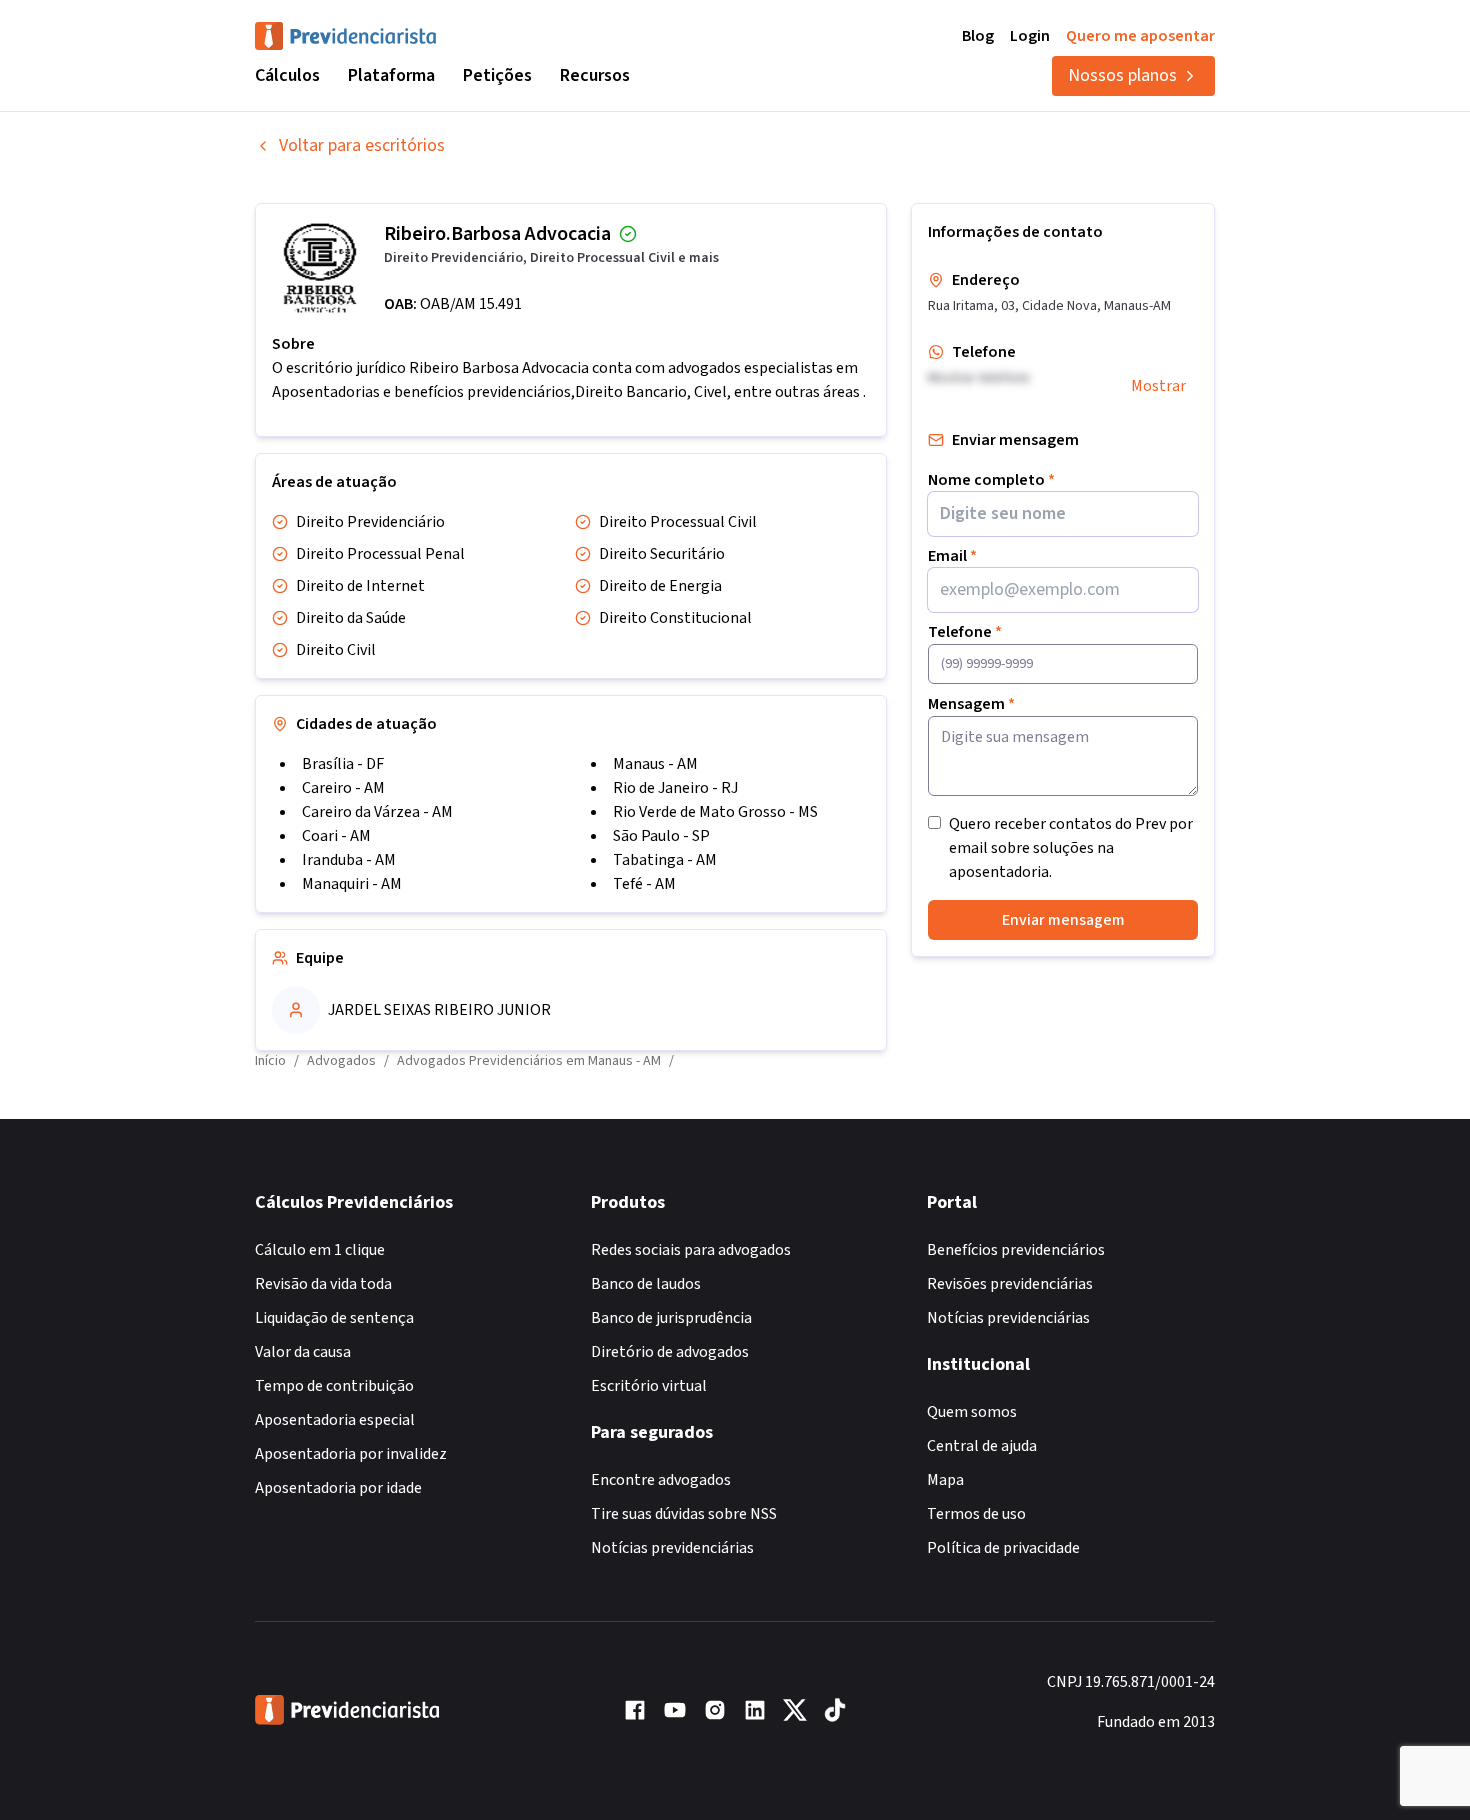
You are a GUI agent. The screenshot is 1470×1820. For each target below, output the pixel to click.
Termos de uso (976, 1514)
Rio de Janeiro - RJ (675, 788)
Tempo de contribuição (334, 1386)
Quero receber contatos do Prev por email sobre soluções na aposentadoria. (1071, 848)
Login (1030, 36)
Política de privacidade (1003, 1548)
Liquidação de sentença (334, 1318)
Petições (497, 75)
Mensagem (971, 704)
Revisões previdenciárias (1010, 1284)
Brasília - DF (343, 764)
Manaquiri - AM (352, 884)
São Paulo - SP (661, 836)
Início (270, 1061)
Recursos (595, 75)
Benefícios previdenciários (1016, 1250)
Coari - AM (336, 836)
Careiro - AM (343, 788)
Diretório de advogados (670, 1352)
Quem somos (972, 1412)
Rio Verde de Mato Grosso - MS (715, 812)
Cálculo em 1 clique (320, 1250)
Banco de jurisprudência (671, 1318)
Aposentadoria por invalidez (351, 1454)
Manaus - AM (655, 764)
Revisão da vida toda (323, 1284)
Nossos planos (1122, 75)
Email (952, 556)
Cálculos (287, 75)
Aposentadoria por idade (338, 1488)
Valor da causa (303, 1352)
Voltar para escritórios (362, 145)
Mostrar (1158, 386)
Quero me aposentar (1140, 36)
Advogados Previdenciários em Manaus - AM (529, 1061)
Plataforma (391, 75)
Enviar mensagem (1063, 920)
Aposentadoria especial (335, 1420)
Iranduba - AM (349, 860)
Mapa (945, 1480)
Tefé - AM (644, 884)
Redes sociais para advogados (691, 1250)
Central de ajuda (982, 1446)
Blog (978, 36)
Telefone (965, 632)
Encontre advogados (661, 1480)
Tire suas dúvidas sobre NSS (684, 1514)
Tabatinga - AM (665, 860)
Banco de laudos (646, 1284)
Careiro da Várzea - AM (377, 812)
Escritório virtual (649, 1386)
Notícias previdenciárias (672, 1548)
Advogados (341, 1061)
